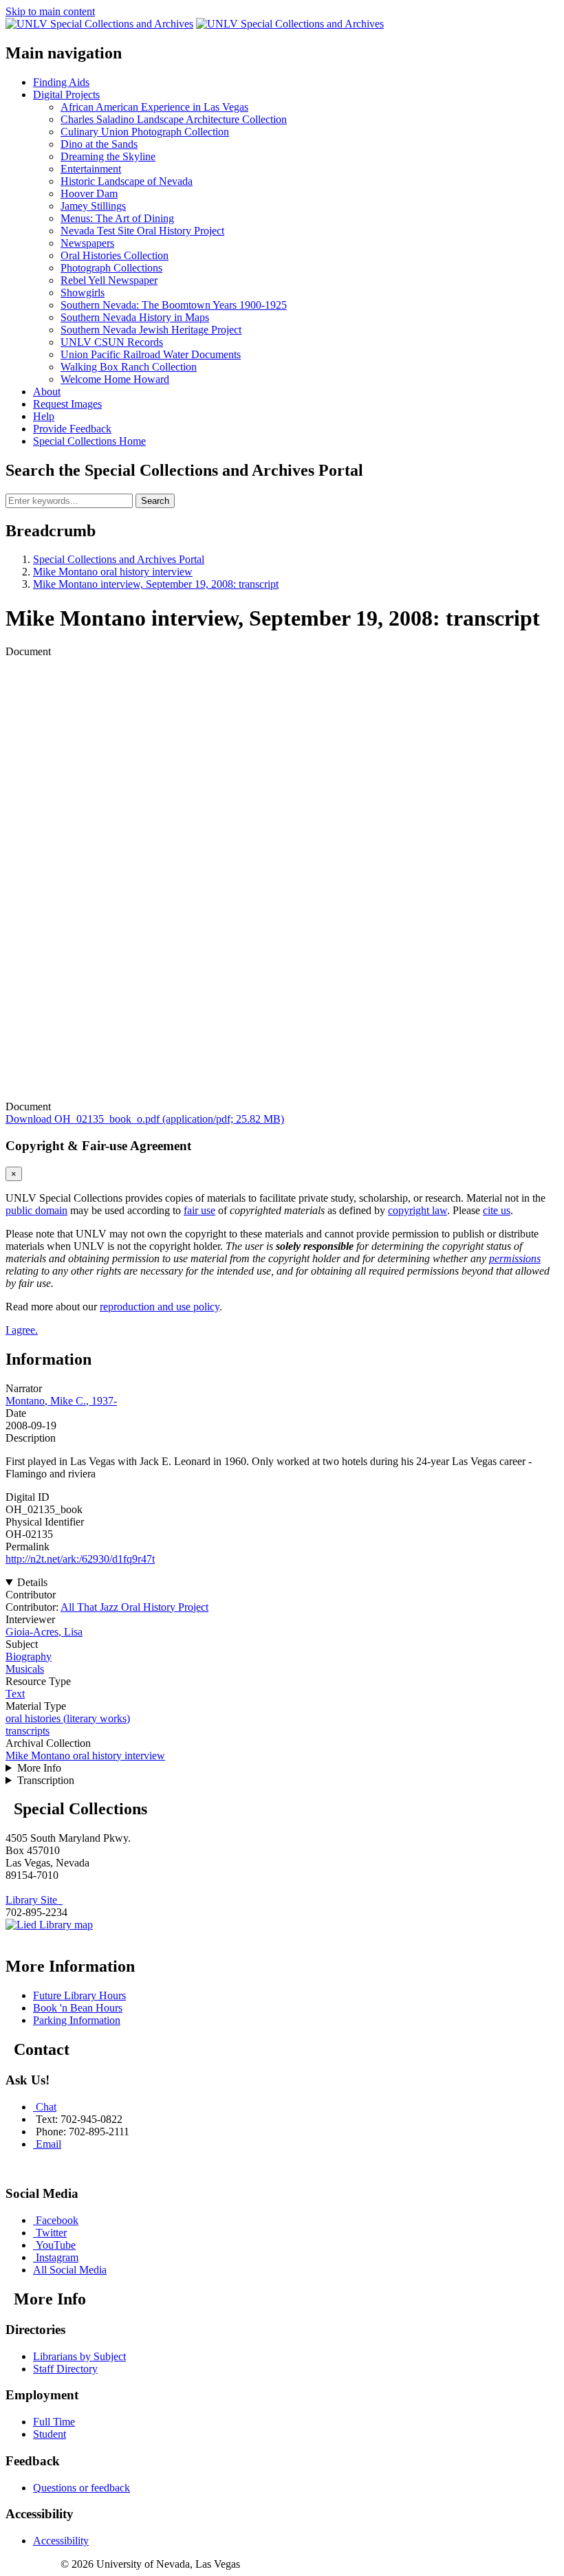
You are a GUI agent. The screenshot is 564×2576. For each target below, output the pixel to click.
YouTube (56, 2245)
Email (48, 2144)
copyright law (417, 1210)
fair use (199, 1210)
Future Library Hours (79, 1995)
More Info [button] (39, 1768)
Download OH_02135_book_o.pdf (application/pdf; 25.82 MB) (145, 1119)
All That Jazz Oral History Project (134, 1607)
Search (155, 501)
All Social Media (70, 2270)
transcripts (28, 1731)
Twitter (51, 2233)
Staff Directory (65, 2369)
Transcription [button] (46, 1780)
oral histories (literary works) (68, 1718)
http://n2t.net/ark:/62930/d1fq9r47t (80, 1559)
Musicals (25, 1669)
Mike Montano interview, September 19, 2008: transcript (156, 584)
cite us (497, 1210)
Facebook (57, 2220)
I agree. (22, 1330)
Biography (29, 1656)
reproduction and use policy (160, 1307)
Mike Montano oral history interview (113, 572)
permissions (515, 1258)
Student (50, 2434)
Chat (46, 2107)
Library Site (34, 1900)
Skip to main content (50, 11)
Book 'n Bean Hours (78, 2008)
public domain (36, 1210)
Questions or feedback (82, 2488)
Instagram (57, 2257)
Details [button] (32, 1582)
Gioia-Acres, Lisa (44, 1632)
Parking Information (77, 2020)
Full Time (54, 2422)
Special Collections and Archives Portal (119, 559)
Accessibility (61, 2541)
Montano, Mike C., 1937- (61, 1401)
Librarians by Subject (79, 2356)
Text (15, 1694)
